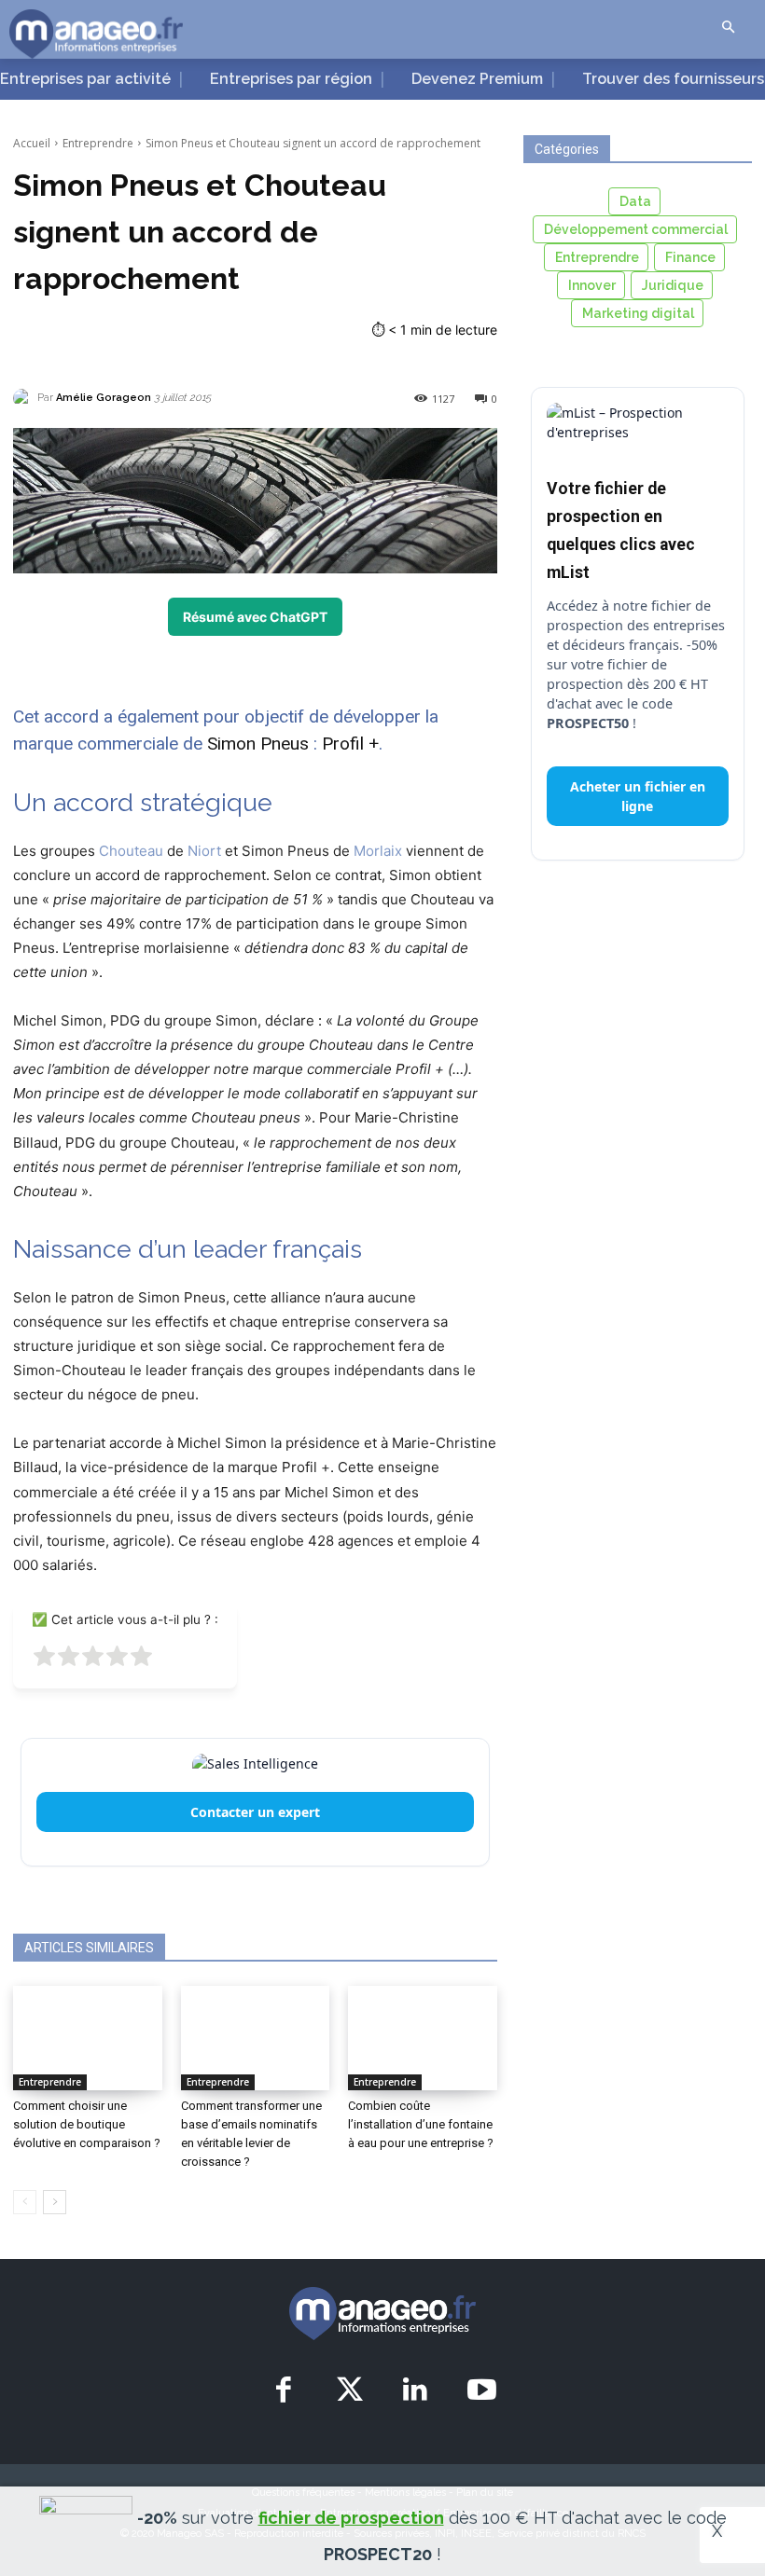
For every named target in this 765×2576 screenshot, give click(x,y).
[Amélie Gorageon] (25, 398)
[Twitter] (350, 2391)
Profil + (350, 744)
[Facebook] (284, 2391)
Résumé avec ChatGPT (255, 617)
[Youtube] (481, 2391)
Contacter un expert (255, 1812)
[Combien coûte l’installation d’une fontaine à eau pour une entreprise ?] (423, 2038)
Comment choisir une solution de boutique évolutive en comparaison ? (87, 2124)
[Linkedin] (416, 2391)
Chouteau (131, 851)
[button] (728, 28)
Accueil (32, 143)
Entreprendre (98, 143)
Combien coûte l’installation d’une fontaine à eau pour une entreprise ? (421, 2124)
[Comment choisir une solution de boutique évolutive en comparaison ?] (88, 2038)
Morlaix (378, 851)
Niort (204, 851)
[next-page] (55, 2202)
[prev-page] (25, 2202)
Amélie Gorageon (104, 398)
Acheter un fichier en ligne (638, 796)
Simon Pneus (260, 744)
